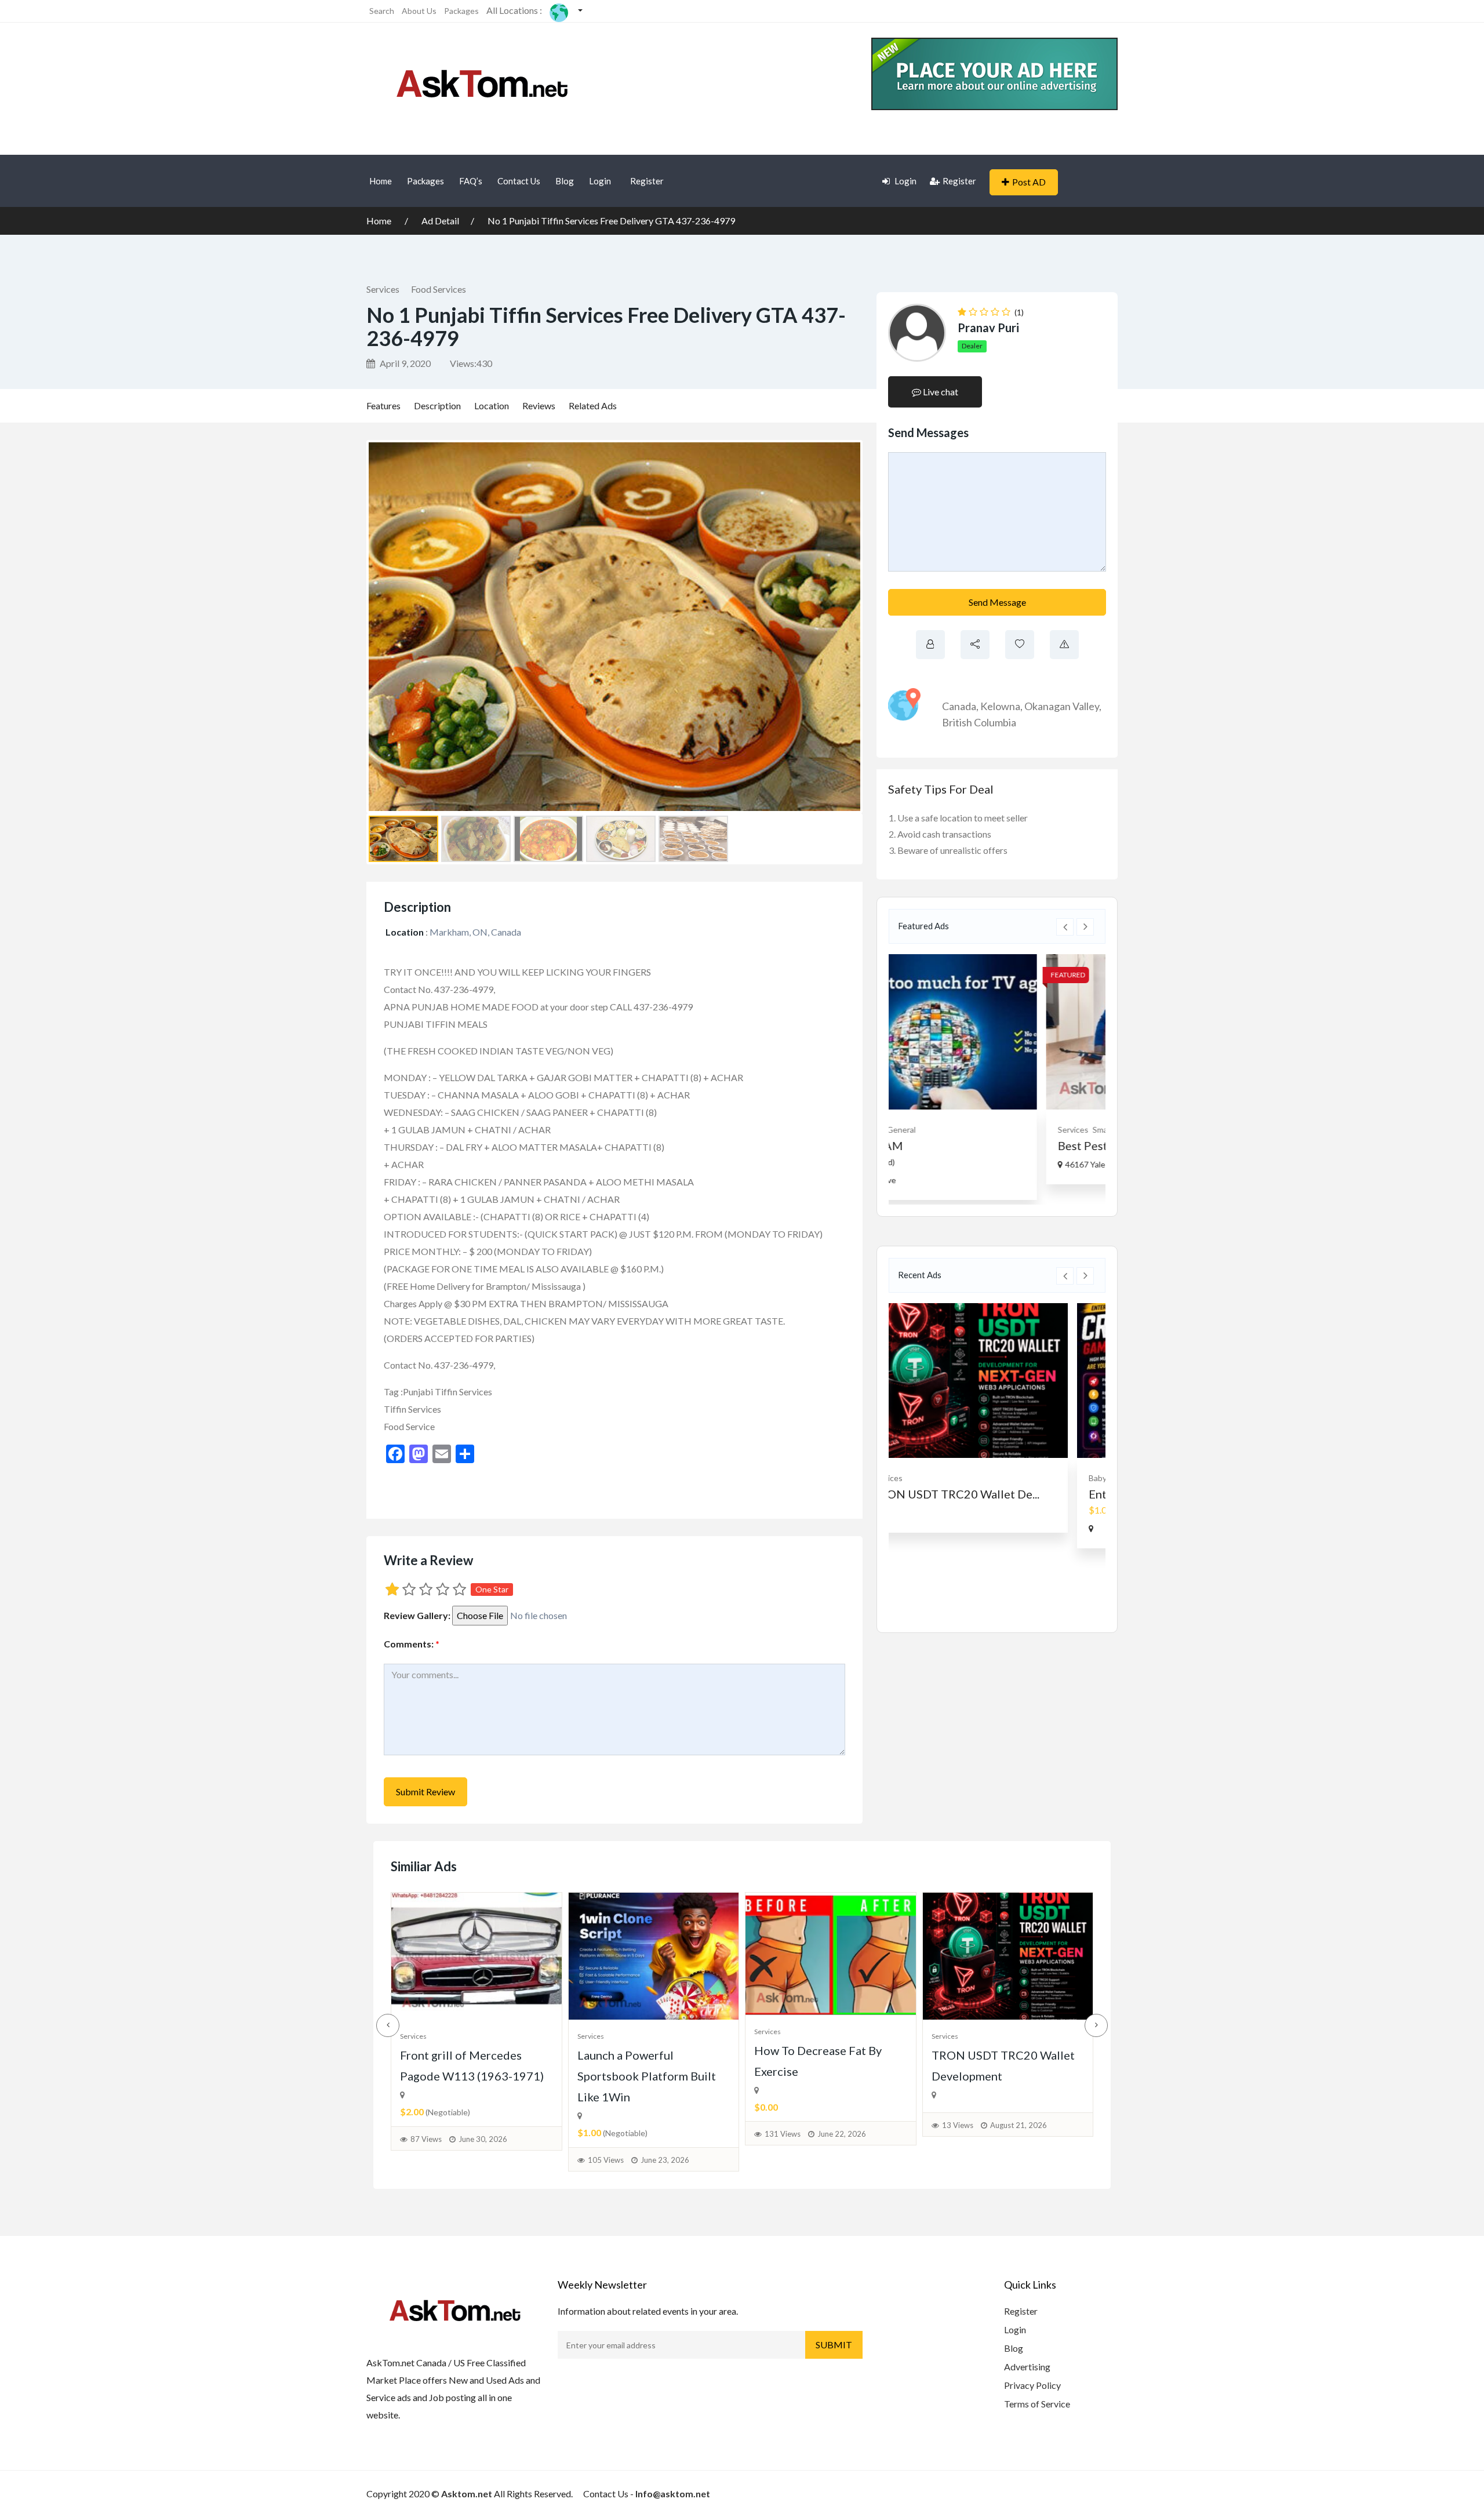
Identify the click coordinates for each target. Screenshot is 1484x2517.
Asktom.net (467, 2494)
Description (437, 405)
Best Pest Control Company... (980, 1145)
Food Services (439, 289)
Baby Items (925, 1478)
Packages (461, 11)
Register (647, 181)
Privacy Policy (1032, 2385)
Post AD (1029, 182)
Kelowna (1000, 706)
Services (383, 289)
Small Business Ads (974, 1130)
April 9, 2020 (404, 363)
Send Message (997, 602)
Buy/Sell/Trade (977, 1478)
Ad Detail (440, 221)
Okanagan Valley (1062, 706)
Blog (565, 181)
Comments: (412, 1644)
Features (383, 405)
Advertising (1027, 2367)
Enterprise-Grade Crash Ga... (979, 1494)
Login (600, 181)
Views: (471, 363)
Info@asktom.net (673, 2494)
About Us (419, 11)
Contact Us (519, 181)
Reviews (539, 405)
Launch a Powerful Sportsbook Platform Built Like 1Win (647, 2076)
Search (382, 11)
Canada (959, 706)
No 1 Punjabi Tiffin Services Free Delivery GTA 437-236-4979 (611, 221)
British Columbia (979, 722)
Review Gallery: (417, 1615)
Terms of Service (1037, 2404)
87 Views (426, 2139)
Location (492, 405)
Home (381, 181)
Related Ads (593, 405)
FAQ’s (471, 181)
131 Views (783, 2134)
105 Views (606, 2160)
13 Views (958, 2125)
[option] (997, 1069)
